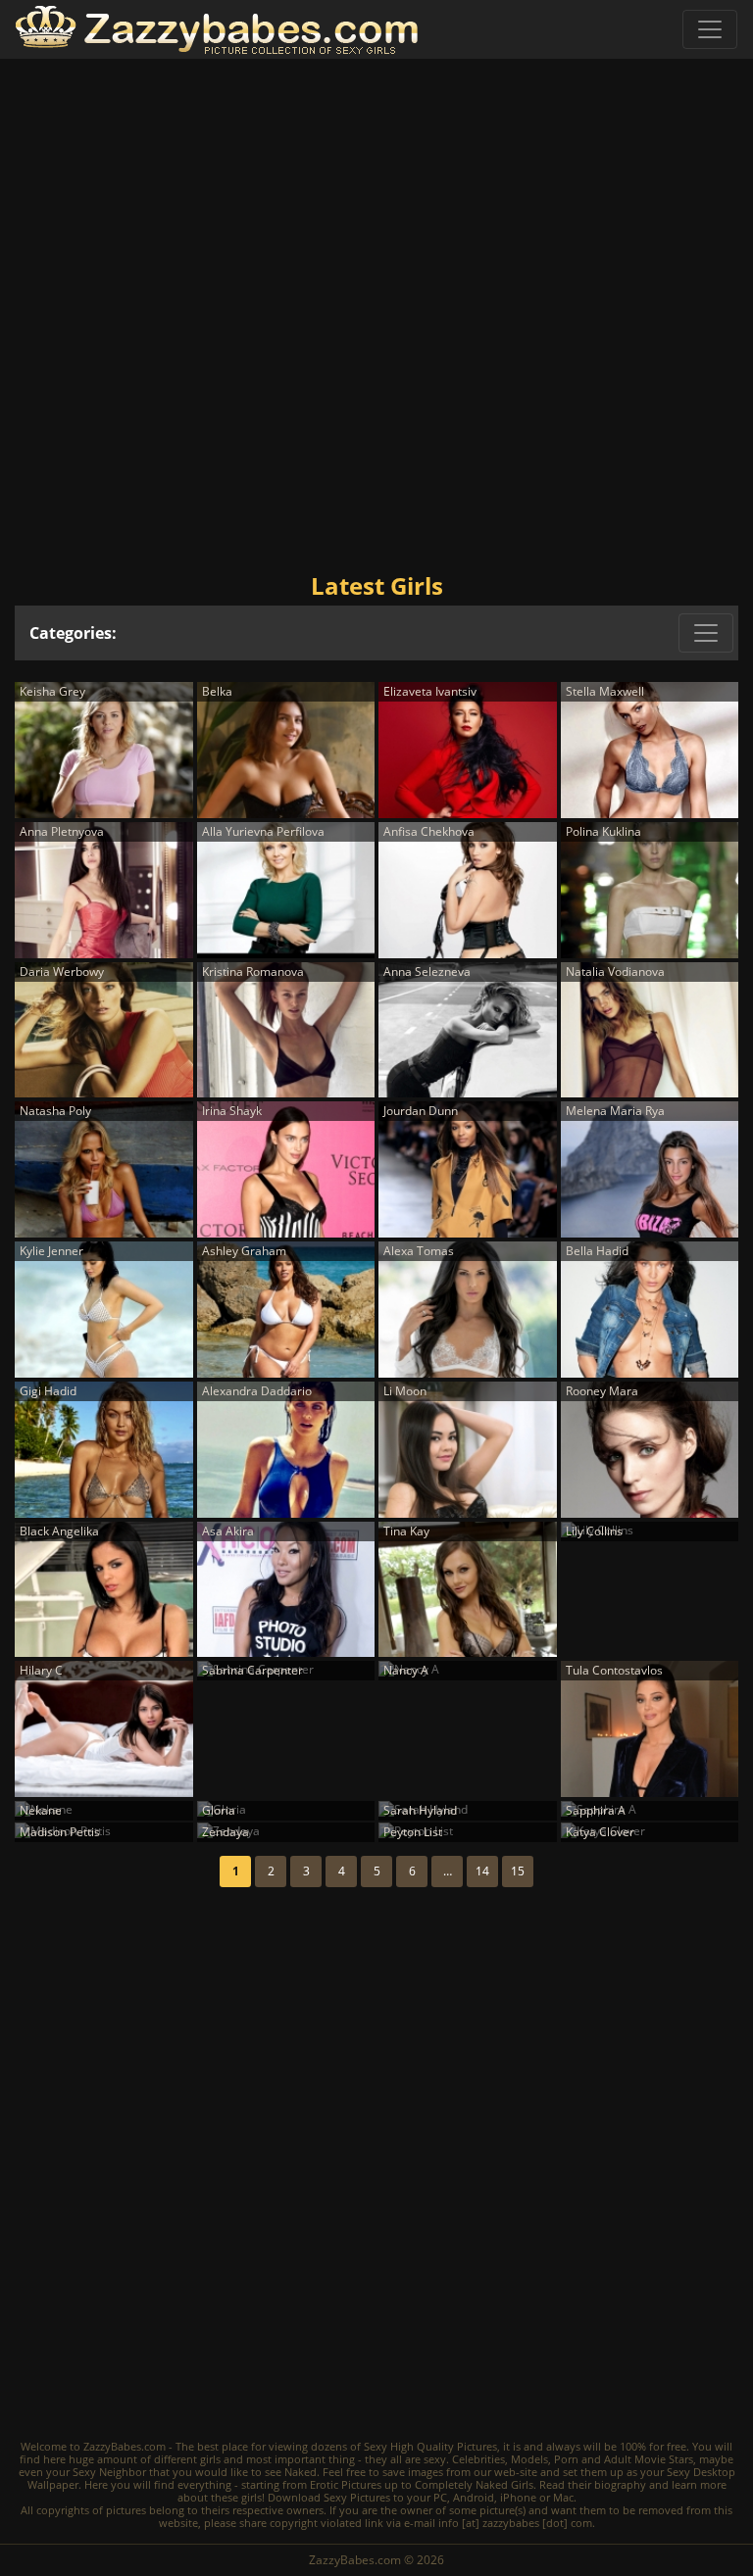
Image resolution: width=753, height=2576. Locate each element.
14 (482, 1871)
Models (529, 2459)
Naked (301, 2472)
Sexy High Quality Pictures (430, 2446)
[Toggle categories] (706, 633)
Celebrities (478, 2459)
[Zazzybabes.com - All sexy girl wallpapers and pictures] (217, 30)
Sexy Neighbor (109, 2472)
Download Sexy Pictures (329, 2497)
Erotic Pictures (346, 2484)
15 (518, 1871)
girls (210, 2459)
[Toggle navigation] (710, 29)
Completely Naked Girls (474, 2484)
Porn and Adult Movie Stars (624, 2459)
